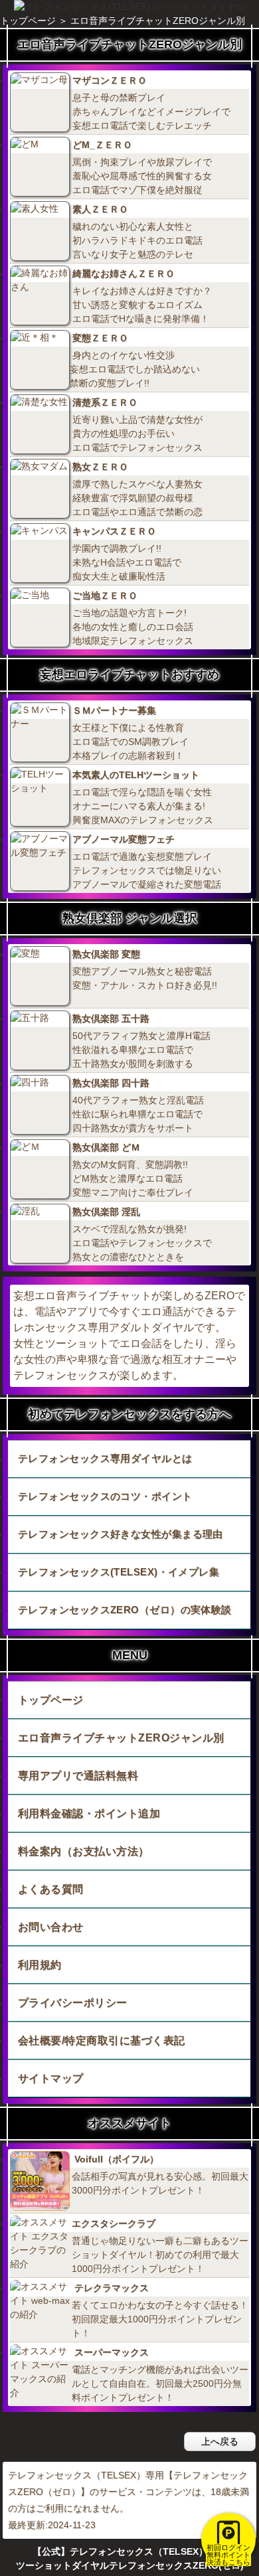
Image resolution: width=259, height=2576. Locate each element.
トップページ (51, 1700)
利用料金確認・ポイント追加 (89, 1813)
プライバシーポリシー (73, 2003)
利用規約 (40, 1965)
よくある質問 (51, 1889)
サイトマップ (51, 2078)
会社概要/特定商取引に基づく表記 (102, 2041)
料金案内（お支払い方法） (84, 1851)
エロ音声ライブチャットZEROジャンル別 (121, 1738)
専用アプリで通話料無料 (78, 1776)
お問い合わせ (51, 1927)
